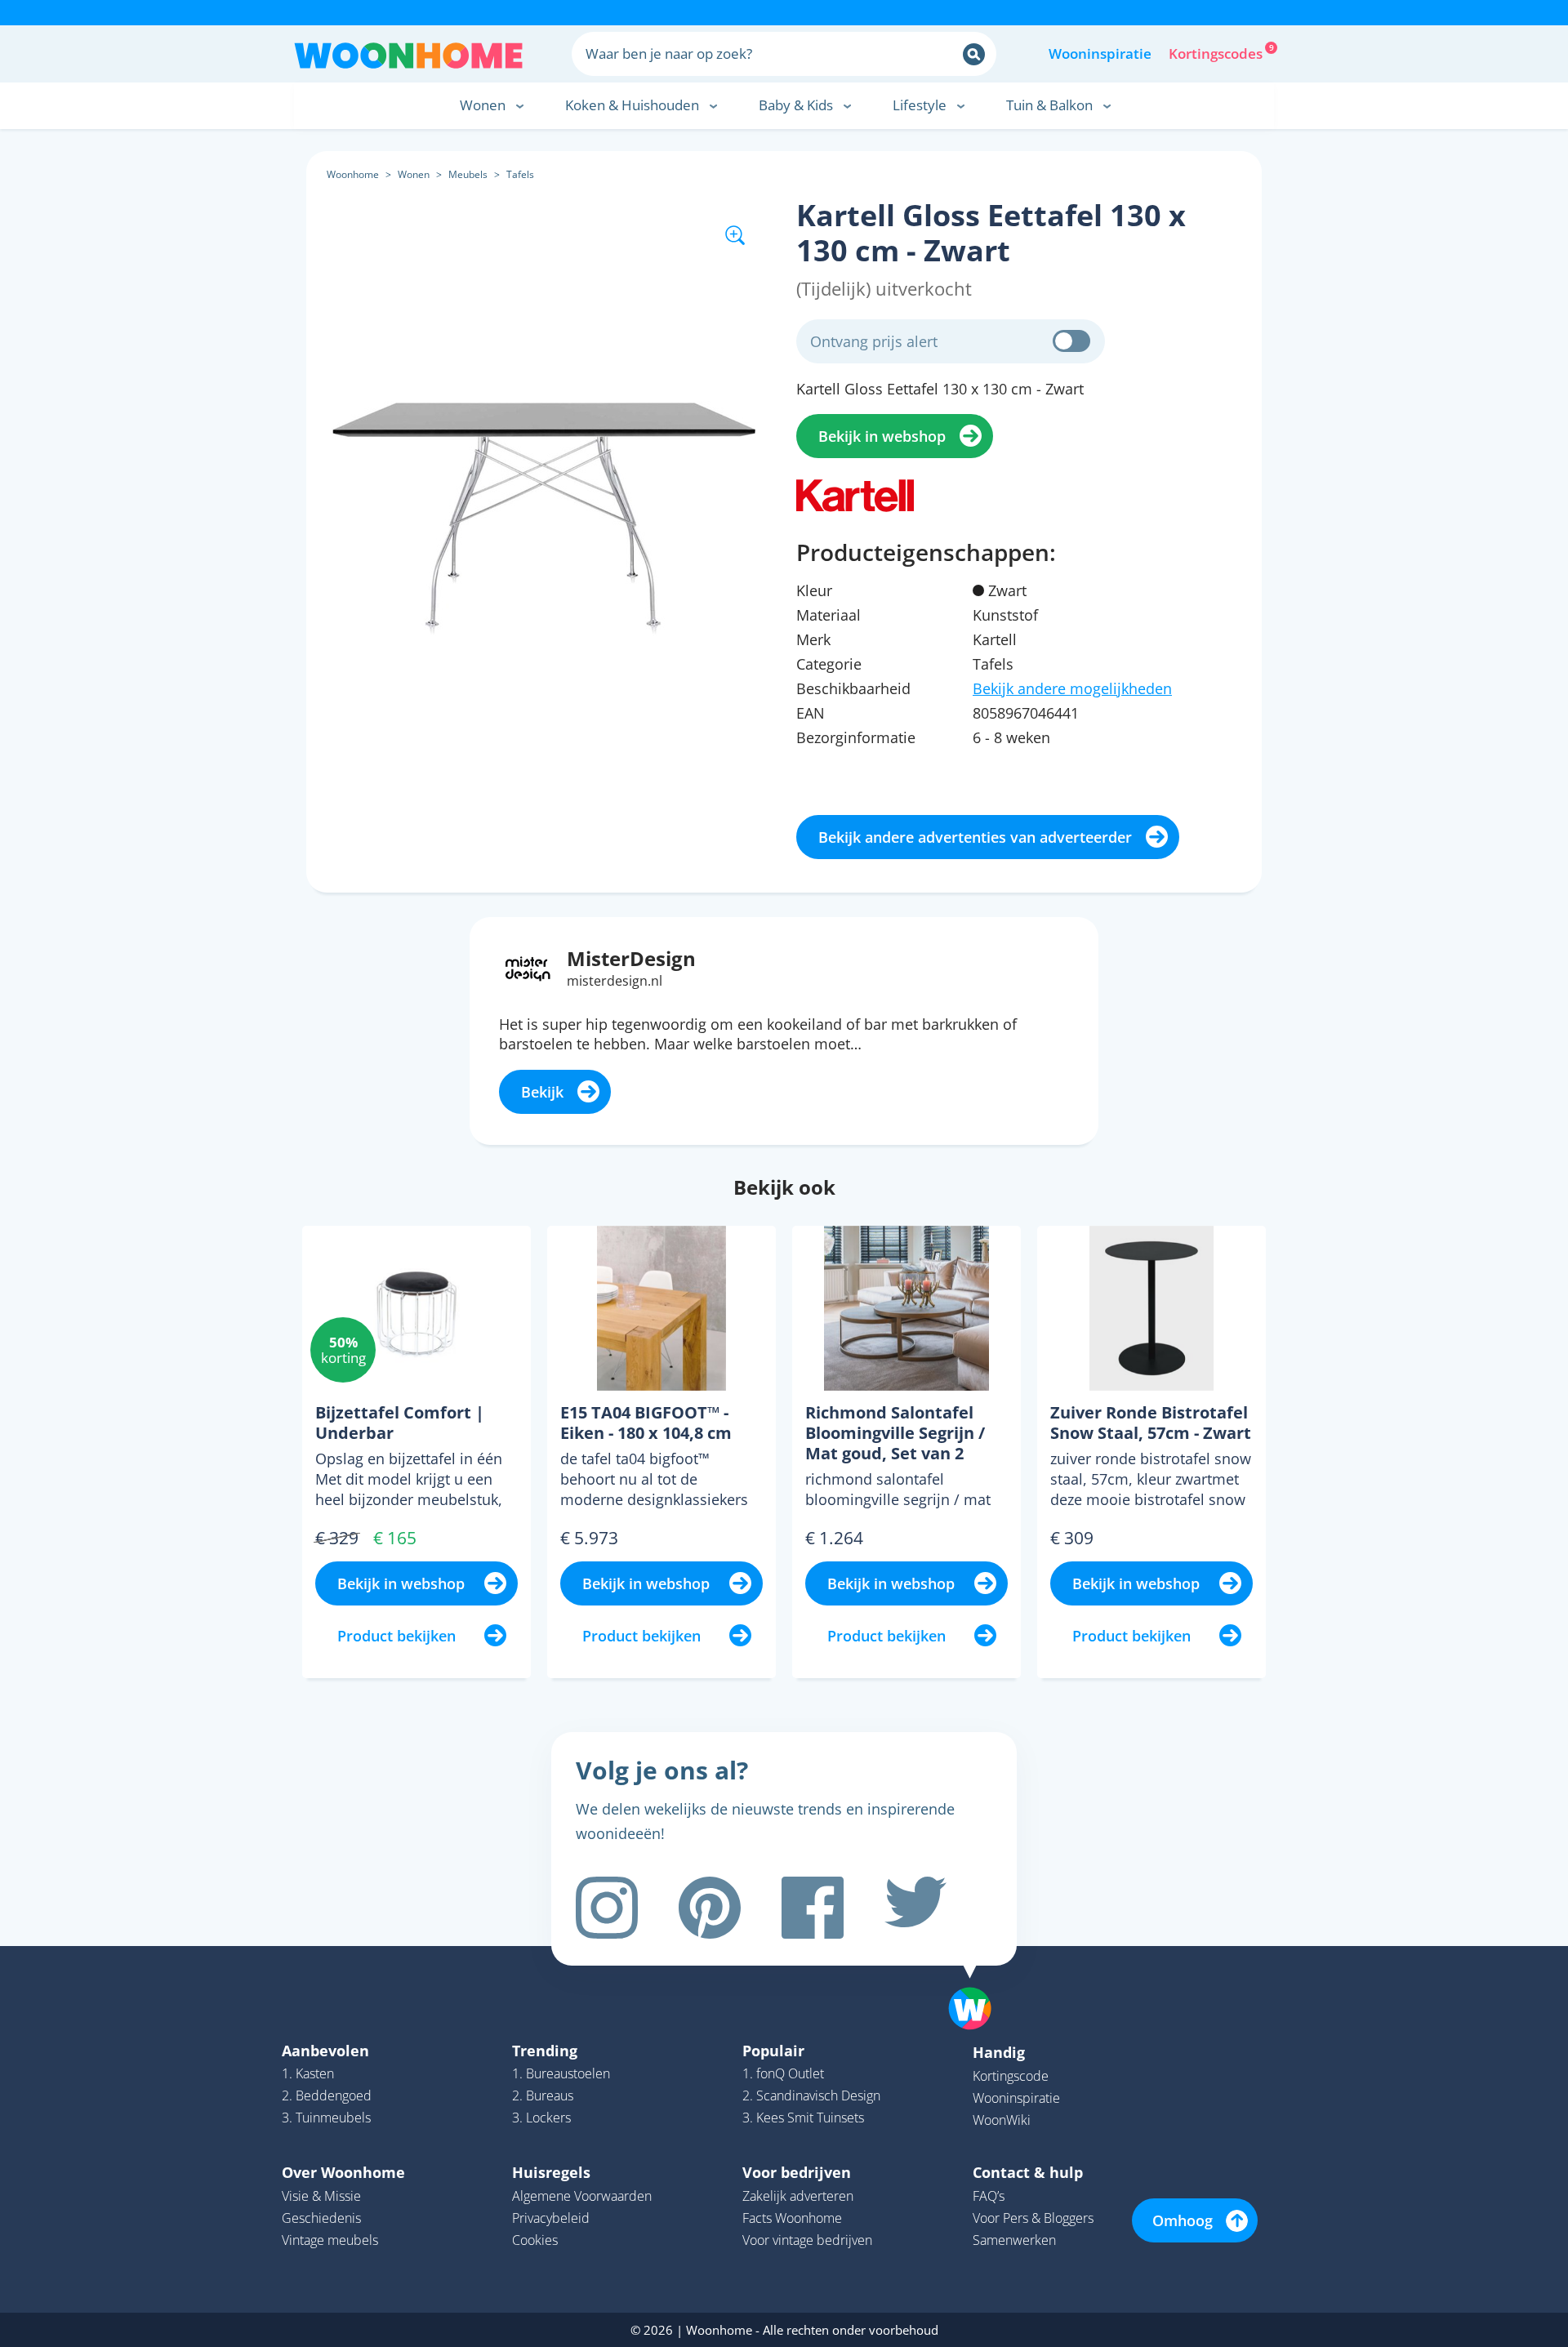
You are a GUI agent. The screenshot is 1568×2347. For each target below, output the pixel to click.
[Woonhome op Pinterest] (710, 1908)
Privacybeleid (551, 2218)
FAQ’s (989, 2196)
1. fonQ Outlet (783, 2073)
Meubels (468, 174)
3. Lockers (541, 2118)
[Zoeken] (974, 54)
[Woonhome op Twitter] (915, 1908)
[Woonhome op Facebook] (813, 1908)
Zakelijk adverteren (798, 2196)
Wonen (414, 174)
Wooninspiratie (1100, 53)
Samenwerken (1014, 2240)
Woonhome (353, 174)
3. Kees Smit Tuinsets (803, 2118)
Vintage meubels (330, 2240)
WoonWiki (1002, 2120)
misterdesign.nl (615, 981)
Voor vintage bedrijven (807, 2240)
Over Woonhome (343, 2172)
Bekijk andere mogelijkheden (1072, 688)
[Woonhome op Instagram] (607, 1908)
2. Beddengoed (327, 2095)
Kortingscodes (1217, 52)
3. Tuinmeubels (326, 2118)
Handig (999, 2052)
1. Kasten (308, 2073)
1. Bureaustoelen (561, 2073)
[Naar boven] (978, 1983)
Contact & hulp (1028, 2172)
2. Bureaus (543, 2095)
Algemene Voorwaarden (582, 2196)
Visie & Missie (321, 2196)
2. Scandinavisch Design (811, 2095)
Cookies (535, 2240)
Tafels (520, 174)
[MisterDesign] (528, 967)
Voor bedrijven (797, 2172)
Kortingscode (1011, 2076)
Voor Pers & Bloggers (1033, 2218)
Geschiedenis (321, 2218)
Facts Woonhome (792, 2218)
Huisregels (551, 2172)
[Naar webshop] (855, 493)
